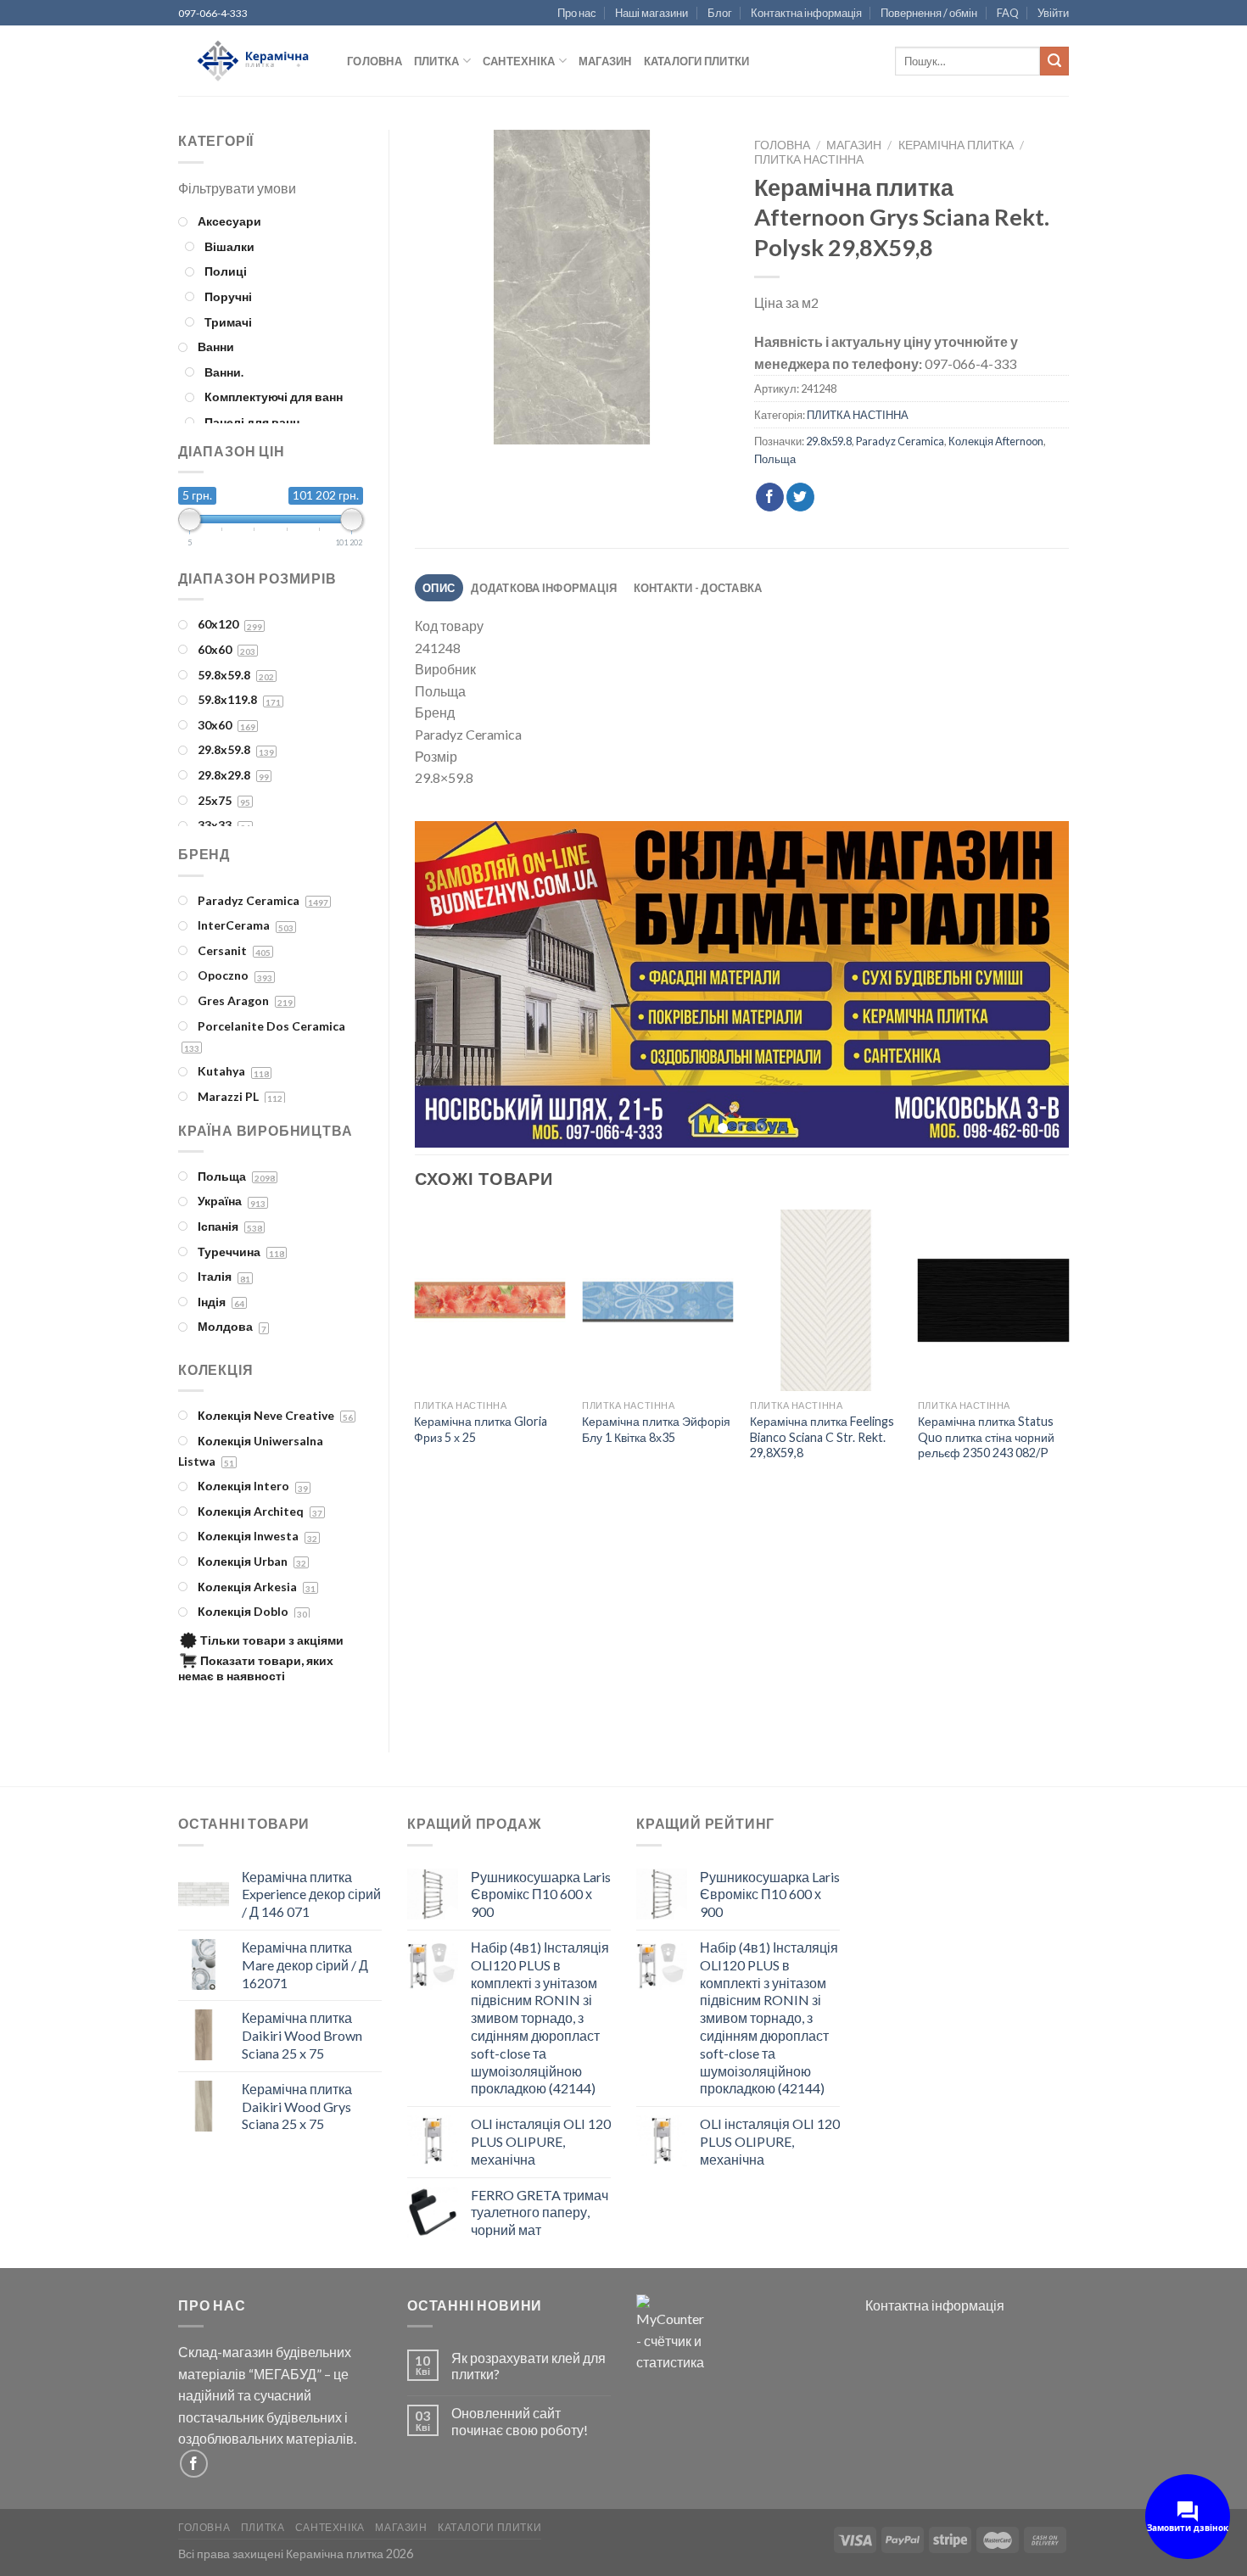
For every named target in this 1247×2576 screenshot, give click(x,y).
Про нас (577, 13)
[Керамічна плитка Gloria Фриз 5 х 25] (489, 1304)
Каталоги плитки (697, 61)
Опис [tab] (439, 588)
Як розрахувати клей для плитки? (528, 2366)
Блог (720, 13)
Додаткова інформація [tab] (544, 588)
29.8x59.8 (829, 441)
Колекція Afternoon (996, 441)
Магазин (605, 61)
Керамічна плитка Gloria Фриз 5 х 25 (481, 1432)
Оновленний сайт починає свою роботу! (520, 2421)
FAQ (1008, 13)
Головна (375, 61)
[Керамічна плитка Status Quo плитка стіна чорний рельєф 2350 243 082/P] (993, 1304)
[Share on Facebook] (770, 497)
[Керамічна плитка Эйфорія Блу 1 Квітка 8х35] (657, 1304)
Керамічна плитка (956, 145)
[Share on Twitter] (800, 497)
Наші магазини (651, 13)
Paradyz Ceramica (900, 441)
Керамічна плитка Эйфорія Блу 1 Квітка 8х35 (656, 1432)
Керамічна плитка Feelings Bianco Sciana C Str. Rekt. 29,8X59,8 (822, 1439)
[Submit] (1054, 61)
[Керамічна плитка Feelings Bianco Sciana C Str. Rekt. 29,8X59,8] (825, 1304)
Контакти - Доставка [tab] (698, 588)
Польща (775, 459)
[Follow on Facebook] (194, 2464)
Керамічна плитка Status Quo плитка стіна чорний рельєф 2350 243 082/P (986, 1439)
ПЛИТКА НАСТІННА (809, 159)
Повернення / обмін (929, 13)
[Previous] (449, 986)
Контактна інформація (806, 13)
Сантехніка (519, 61)
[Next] (1034, 986)
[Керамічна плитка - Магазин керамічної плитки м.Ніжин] (250, 61)
